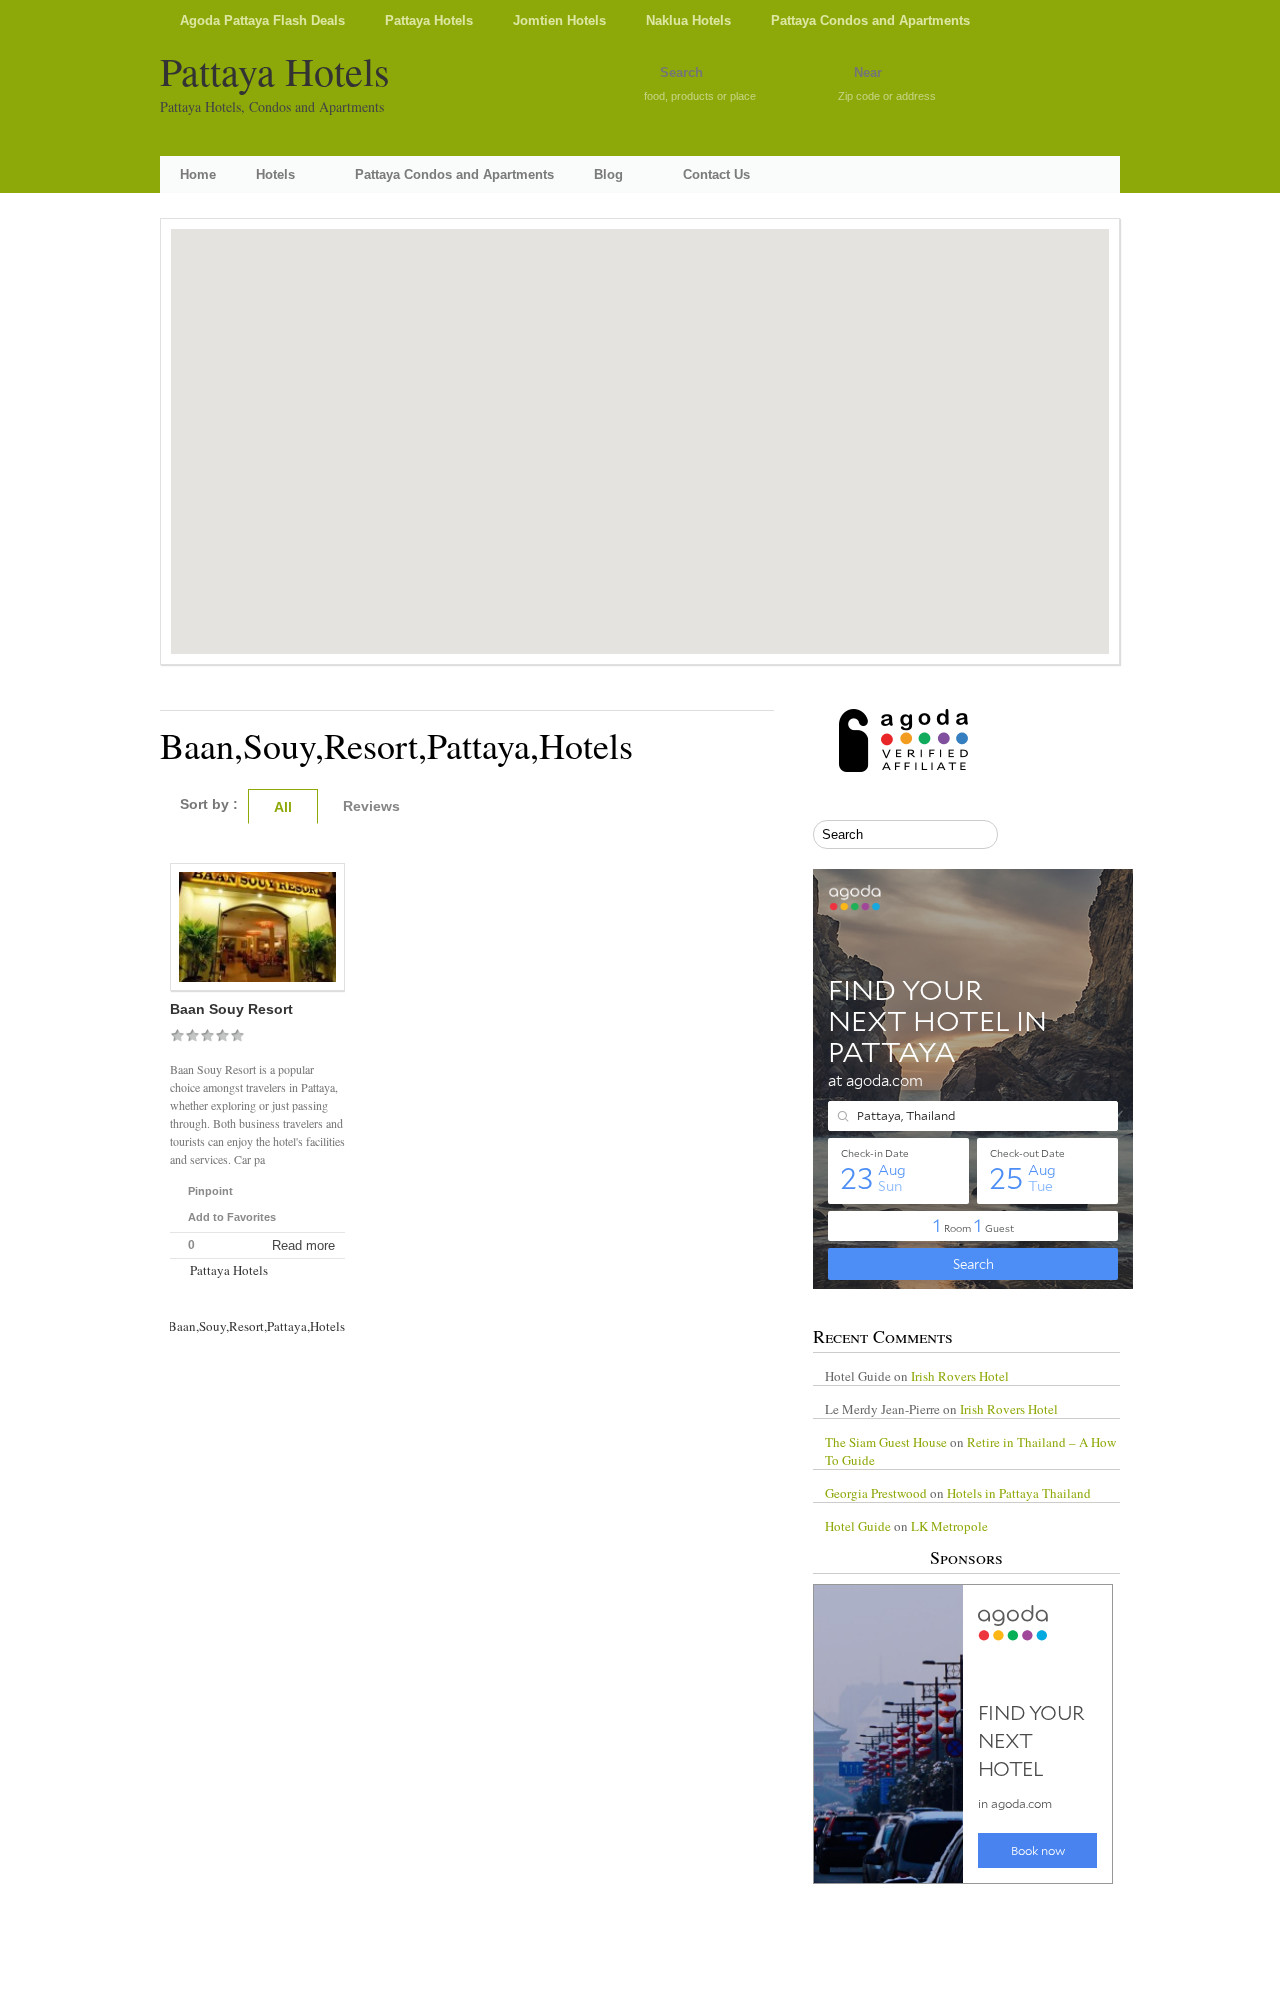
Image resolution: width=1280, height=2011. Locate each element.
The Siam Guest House (886, 1442)
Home (198, 174)
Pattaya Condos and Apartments (870, 20)
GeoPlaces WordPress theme (640, 1993)
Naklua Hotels (688, 20)
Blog (608, 174)
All (283, 807)
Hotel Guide (858, 1526)
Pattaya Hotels (429, 20)
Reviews (371, 806)
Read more (303, 1245)
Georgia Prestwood (876, 1493)
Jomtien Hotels (559, 20)
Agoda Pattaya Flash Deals (262, 20)
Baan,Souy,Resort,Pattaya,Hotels (256, 1326)
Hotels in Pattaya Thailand (1019, 1493)
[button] (640, 426)
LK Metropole (949, 1526)
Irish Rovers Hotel (960, 1376)
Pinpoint (210, 1191)
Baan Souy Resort (231, 1009)
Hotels (275, 174)
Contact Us (716, 174)
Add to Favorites (232, 1217)
